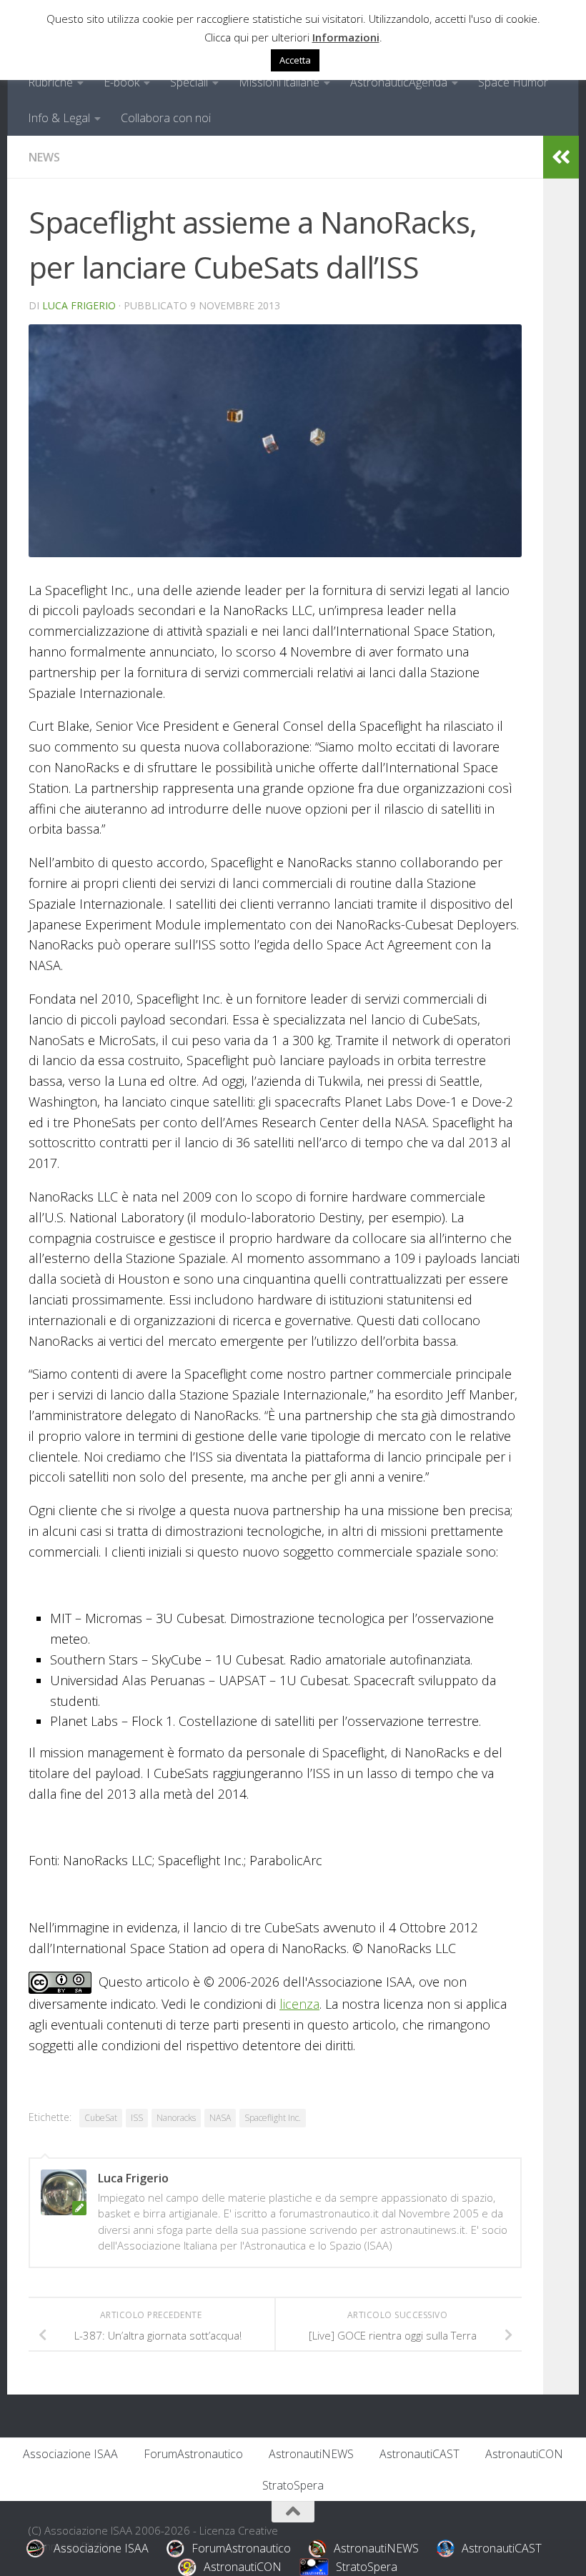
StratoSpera (293, 2485)
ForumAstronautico (193, 2454)
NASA (220, 2118)
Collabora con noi (166, 118)
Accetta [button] (295, 60)
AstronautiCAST (419, 2454)
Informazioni (346, 37)
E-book (121, 82)
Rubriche (50, 82)
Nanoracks (176, 2118)
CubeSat (101, 2118)
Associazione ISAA (70, 2454)
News (44, 157)
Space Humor (513, 82)
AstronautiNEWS (311, 2454)
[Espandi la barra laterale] (561, 157)
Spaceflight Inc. (273, 2118)
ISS (137, 2118)
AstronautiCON (524, 2454)
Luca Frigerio (79, 305)
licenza (299, 2004)
